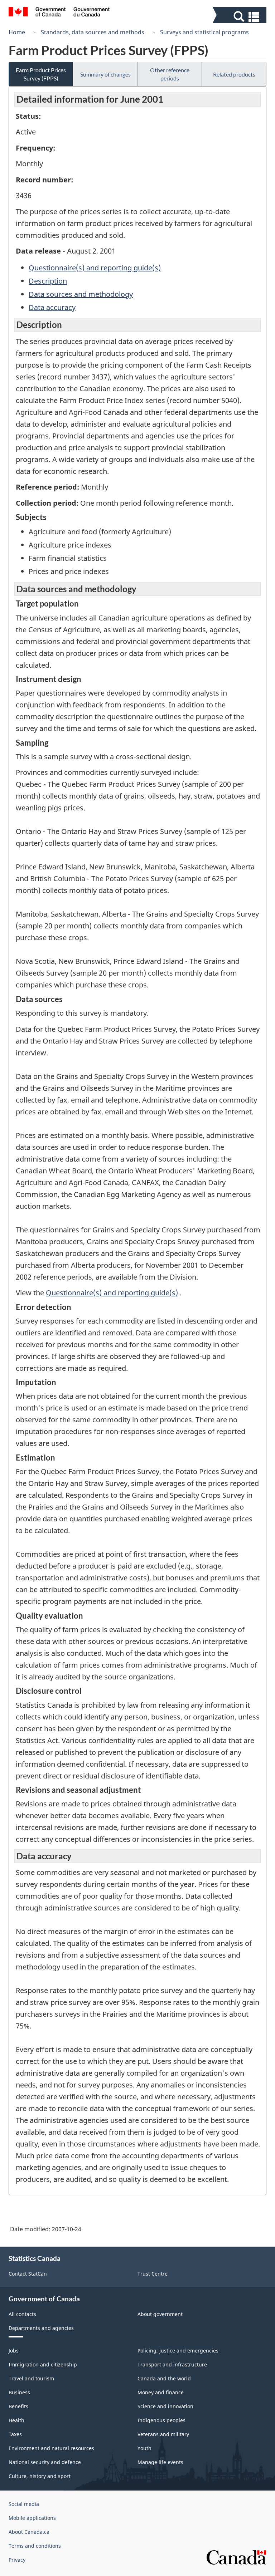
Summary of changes (105, 74)
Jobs (14, 2351)
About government (160, 2314)
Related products (234, 74)
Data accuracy (52, 307)
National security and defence (45, 2462)
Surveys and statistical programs (204, 32)
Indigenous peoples (161, 2420)
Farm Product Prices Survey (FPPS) (41, 74)
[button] (240, 17)
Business (19, 2392)
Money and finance (161, 2392)
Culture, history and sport (40, 2476)
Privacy (17, 2560)
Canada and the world (164, 2378)
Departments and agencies (41, 2328)
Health (16, 2420)
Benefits (18, 2406)
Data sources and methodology (81, 294)
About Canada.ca (29, 2532)
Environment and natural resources (51, 2448)
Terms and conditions (35, 2546)
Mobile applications (32, 2518)
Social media (24, 2504)
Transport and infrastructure (172, 2364)
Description (48, 281)
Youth (144, 2448)
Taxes (15, 2434)
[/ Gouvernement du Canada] (59, 13)
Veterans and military (163, 2434)
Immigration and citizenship (43, 2364)
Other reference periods (170, 74)
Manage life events (160, 2462)
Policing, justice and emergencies (178, 2351)
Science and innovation (165, 2406)
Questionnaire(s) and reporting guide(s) (95, 268)
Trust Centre (153, 2274)
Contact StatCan (28, 2274)
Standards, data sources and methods (93, 32)
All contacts (22, 2314)
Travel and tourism (31, 2378)
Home (17, 32)
